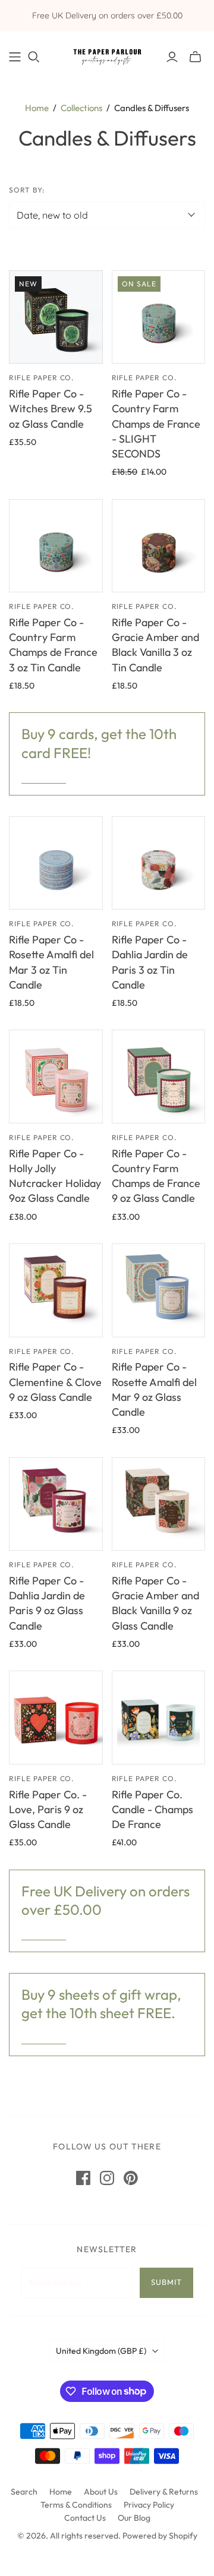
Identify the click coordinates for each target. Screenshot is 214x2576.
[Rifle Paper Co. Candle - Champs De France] (159, 1718)
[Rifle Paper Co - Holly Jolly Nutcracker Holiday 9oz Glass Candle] (56, 1077)
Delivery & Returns (164, 2492)
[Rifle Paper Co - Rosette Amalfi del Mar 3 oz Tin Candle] (56, 863)
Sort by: (27, 190)
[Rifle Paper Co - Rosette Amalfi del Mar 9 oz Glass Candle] (159, 1290)
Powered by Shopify (160, 2536)
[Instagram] (107, 2178)
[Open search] (34, 57)
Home (37, 108)
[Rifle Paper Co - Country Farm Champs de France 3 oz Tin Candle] (56, 546)
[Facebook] (83, 2178)
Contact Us (85, 2518)
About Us (101, 2492)
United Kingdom (101, 2351)
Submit (166, 2282)
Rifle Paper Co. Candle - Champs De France (152, 1809)
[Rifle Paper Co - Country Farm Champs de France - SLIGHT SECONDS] (159, 317)
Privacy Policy (149, 2505)
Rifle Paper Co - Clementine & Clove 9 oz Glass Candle (55, 1382)
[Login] (172, 57)
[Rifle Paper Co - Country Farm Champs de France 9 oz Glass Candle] (159, 1077)
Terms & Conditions (76, 2505)
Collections (81, 108)
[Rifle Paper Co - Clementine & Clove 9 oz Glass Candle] (56, 1290)
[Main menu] (15, 57)
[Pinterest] (131, 2178)
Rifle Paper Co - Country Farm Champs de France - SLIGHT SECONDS (156, 424)
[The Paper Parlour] (107, 54)
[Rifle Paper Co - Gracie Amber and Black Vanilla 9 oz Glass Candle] (159, 1504)
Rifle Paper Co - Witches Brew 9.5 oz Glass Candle (51, 408)
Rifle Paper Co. (41, 378)
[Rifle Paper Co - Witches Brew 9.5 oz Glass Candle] (56, 317)
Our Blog (134, 2518)
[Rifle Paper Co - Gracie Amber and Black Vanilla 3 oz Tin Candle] (159, 546)
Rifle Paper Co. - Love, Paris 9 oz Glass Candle (48, 1809)
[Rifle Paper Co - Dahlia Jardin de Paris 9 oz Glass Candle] (56, 1504)
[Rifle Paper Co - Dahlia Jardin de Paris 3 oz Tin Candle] (159, 863)
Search (24, 2492)
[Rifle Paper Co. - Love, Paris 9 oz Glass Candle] (56, 1718)
